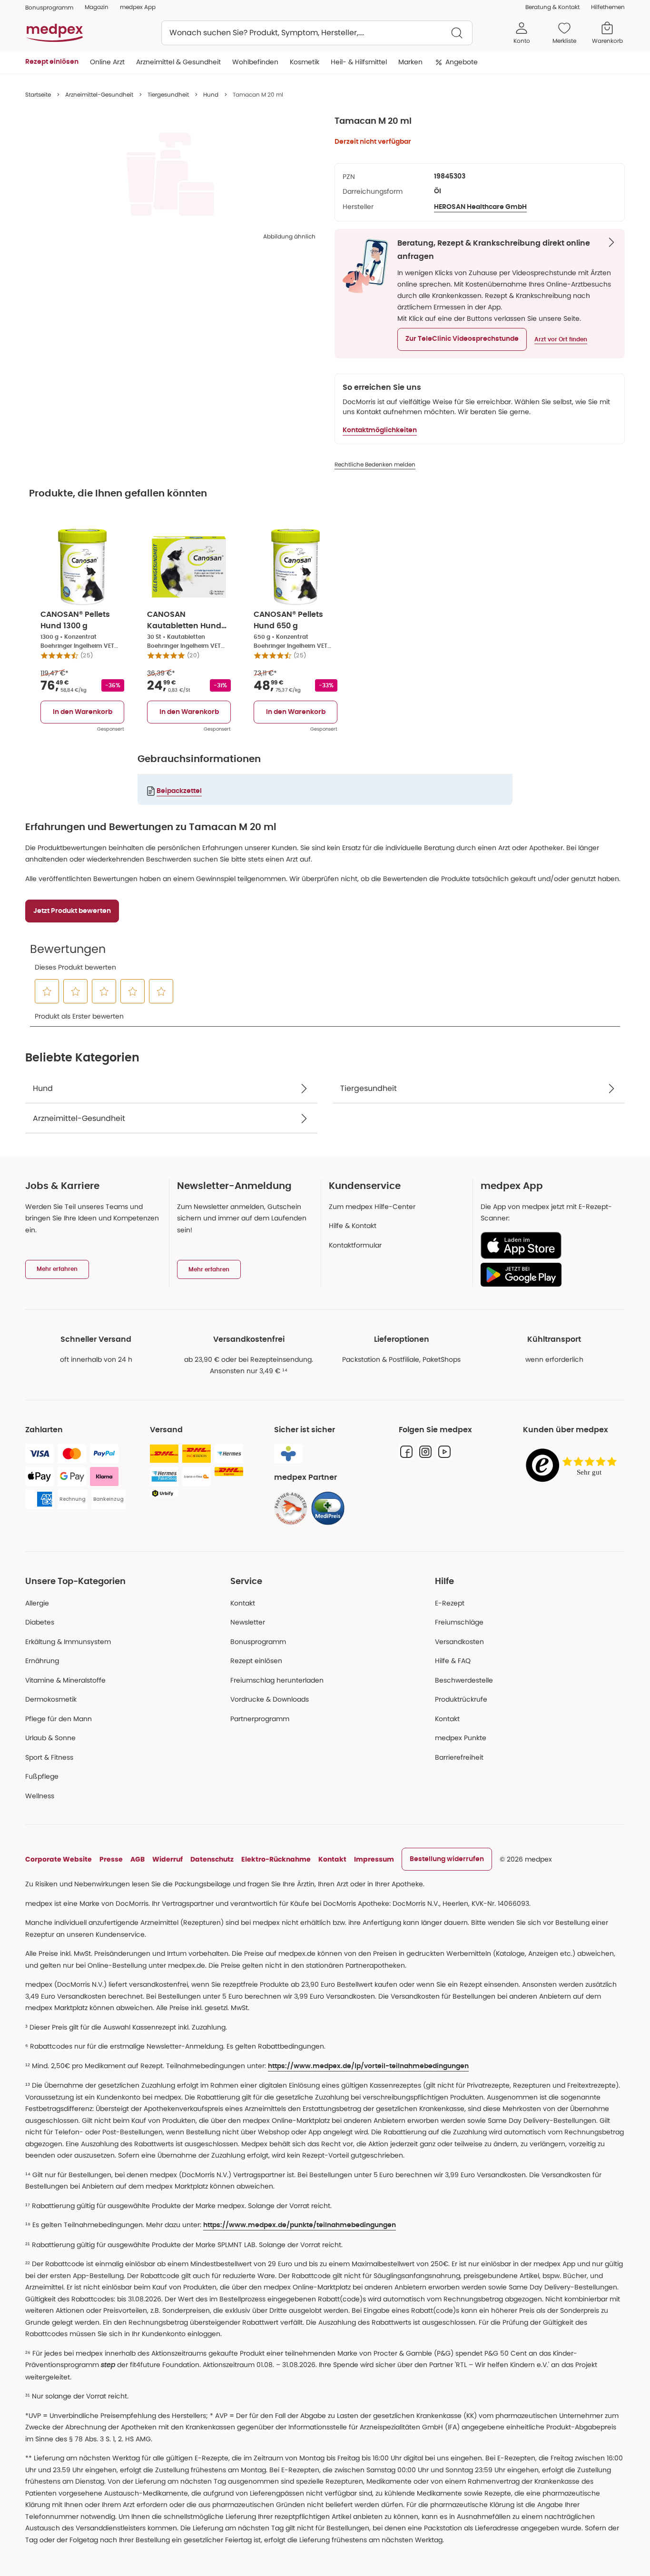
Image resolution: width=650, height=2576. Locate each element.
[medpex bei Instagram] (425, 1452)
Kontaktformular (355, 1245)
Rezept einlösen (256, 1661)
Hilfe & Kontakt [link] (353, 1226)
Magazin (97, 7)
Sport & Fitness (49, 1757)
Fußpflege (42, 1776)
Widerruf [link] (167, 1859)
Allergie (37, 1603)
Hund (211, 94)
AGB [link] (138, 1859)
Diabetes (40, 1622)
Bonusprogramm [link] (49, 7)
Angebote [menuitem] (462, 62)
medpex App (138, 7)
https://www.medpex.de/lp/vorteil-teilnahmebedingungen (368, 2066)
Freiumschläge (459, 1622)
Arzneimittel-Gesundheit (99, 94)
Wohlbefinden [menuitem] (255, 62)
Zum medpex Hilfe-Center (372, 1207)
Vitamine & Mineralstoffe (65, 1680)
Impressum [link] (374, 1859)
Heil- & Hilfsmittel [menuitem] (359, 62)
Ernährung (42, 1661)
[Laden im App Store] (549, 1245)
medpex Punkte (461, 1738)
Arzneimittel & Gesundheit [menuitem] (178, 62)
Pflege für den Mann (59, 1719)
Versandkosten (459, 1642)
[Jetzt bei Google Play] (549, 1275)
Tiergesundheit (168, 94)
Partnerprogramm (260, 1719)
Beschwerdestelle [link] (464, 1680)
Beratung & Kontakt (552, 7)
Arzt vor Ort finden (561, 339)
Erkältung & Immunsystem (68, 1642)
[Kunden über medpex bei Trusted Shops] (574, 1466)
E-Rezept (450, 1603)
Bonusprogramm (258, 1642)
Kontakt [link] (447, 1719)
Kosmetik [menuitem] (305, 62)
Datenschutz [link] (212, 1859)
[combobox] (317, 33)
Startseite (38, 94)
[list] (170, 174)
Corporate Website (59, 1859)
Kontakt (243, 1603)
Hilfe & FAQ (453, 1661)
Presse (111, 1859)
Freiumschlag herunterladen (277, 1680)
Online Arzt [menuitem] (107, 62)
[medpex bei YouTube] (444, 1452)
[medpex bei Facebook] (406, 1452)
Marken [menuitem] (410, 62)
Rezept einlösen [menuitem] (52, 62)
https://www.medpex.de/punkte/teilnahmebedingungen (300, 2225)
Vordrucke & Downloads (270, 1699)
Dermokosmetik (51, 1699)
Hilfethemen (608, 7)
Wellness (40, 1796)
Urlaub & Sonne (50, 1738)
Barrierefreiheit (459, 1757)
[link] (291, 1508)
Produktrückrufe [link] (461, 1699)
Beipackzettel (179, 791)
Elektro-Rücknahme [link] (276, 1859)
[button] (462, 339)
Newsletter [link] (248, 1622)
